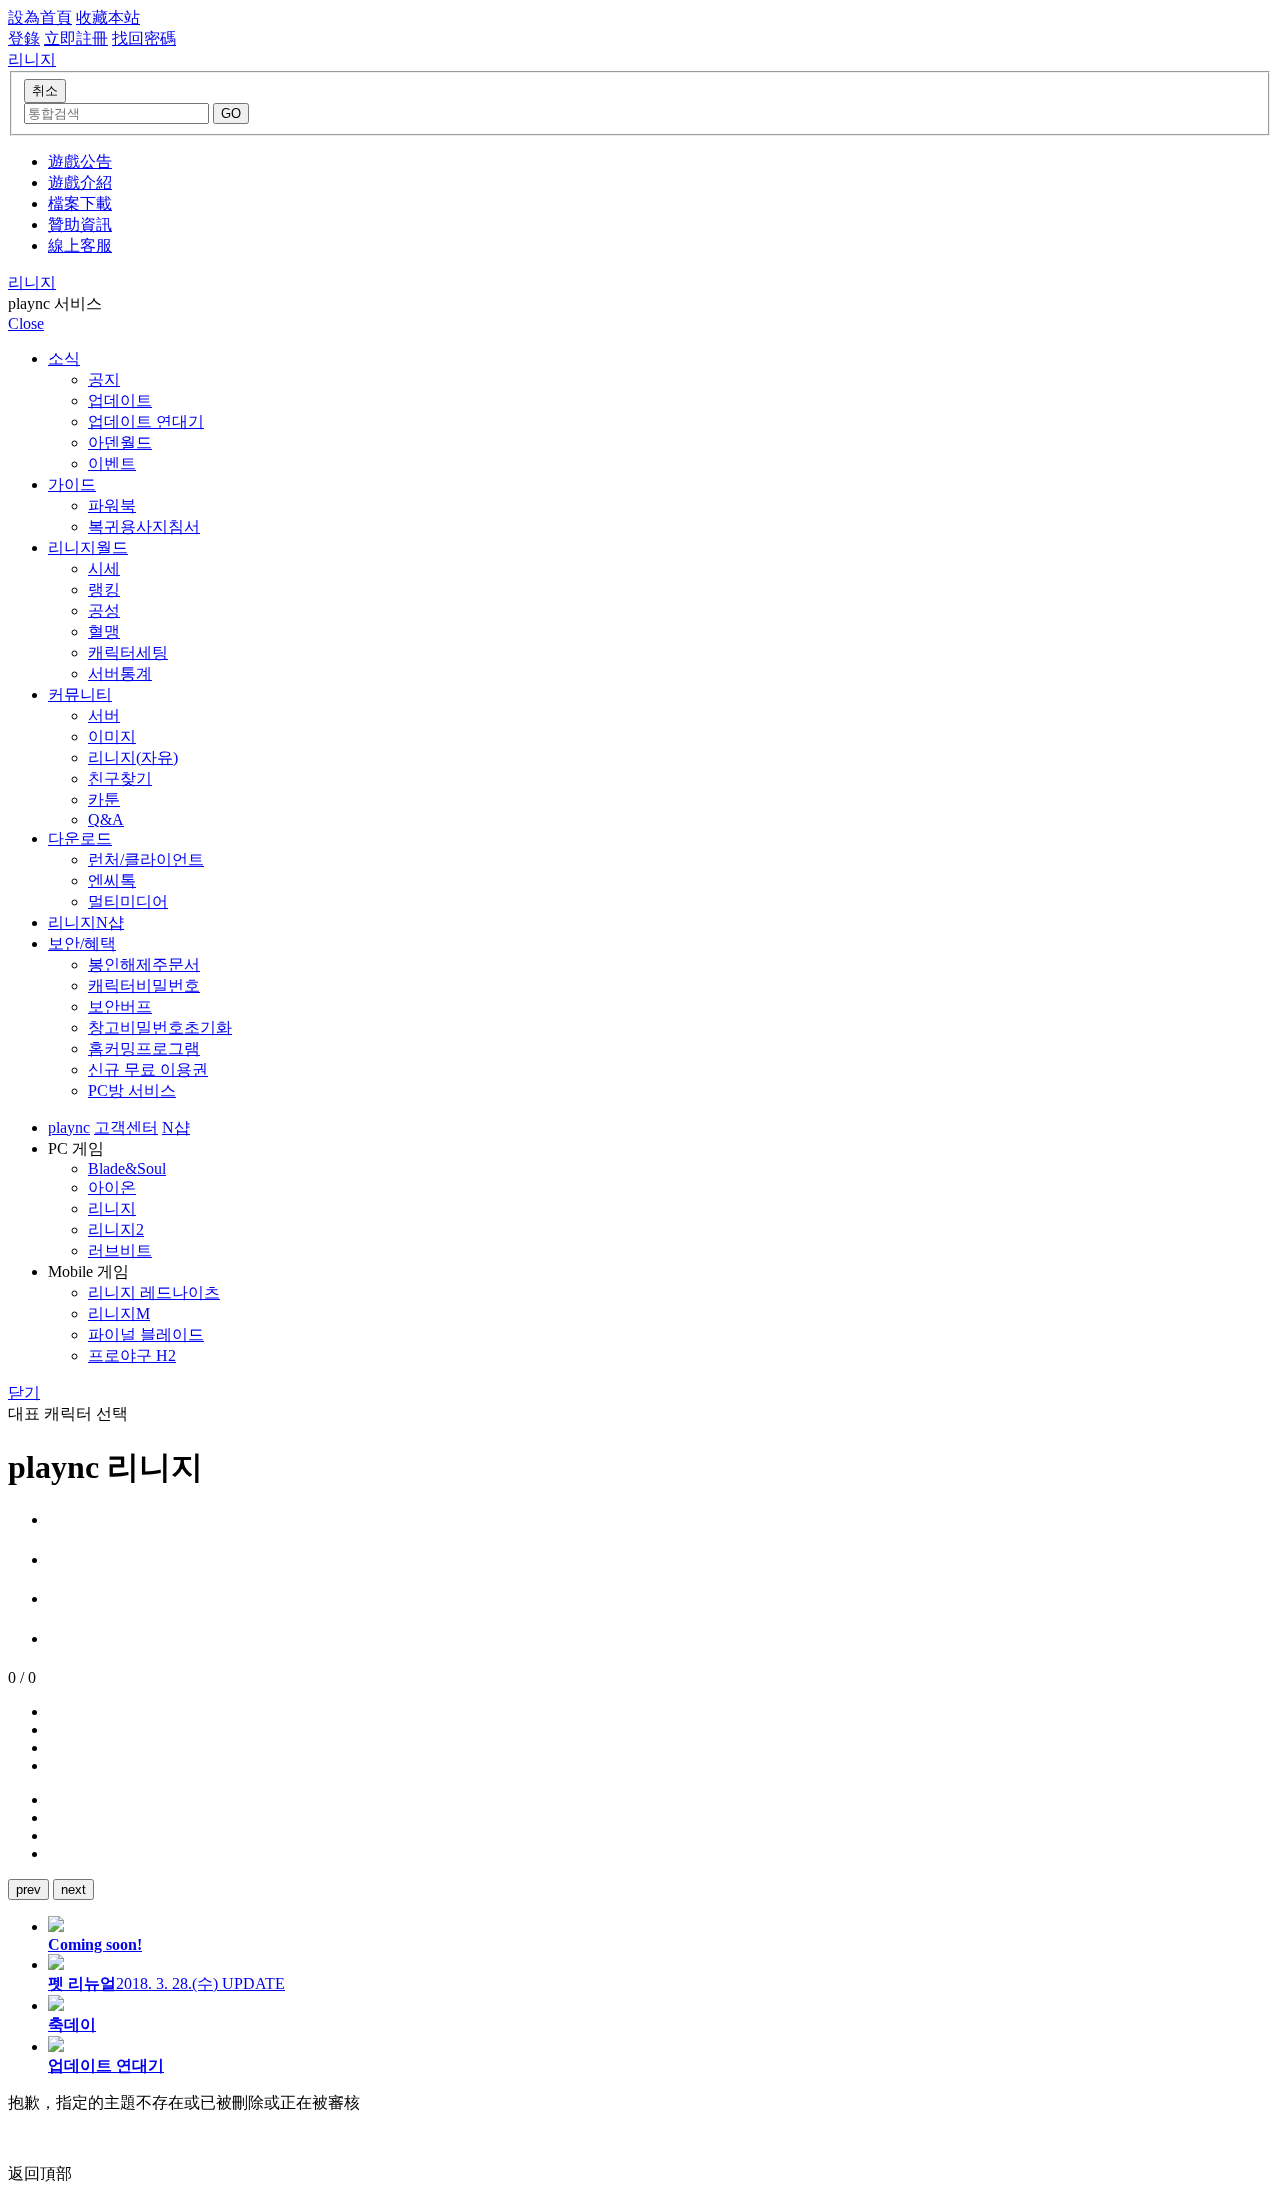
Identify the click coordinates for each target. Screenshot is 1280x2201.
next (73, 1889)
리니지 (32, 282)
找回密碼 (144, 38)
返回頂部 (40, 2173)
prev (28, 1889)
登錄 (24, 38)
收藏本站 (108, 17)
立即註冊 (76, 38)
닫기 (24, 1392)
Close (26, 323)
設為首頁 (40, 17)
